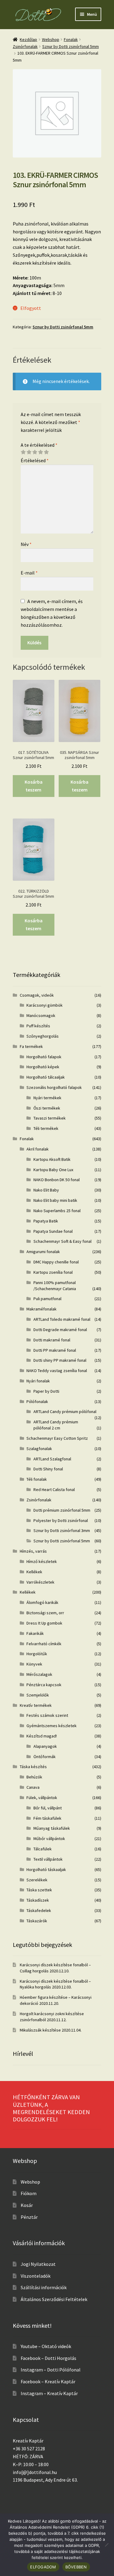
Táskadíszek (38, 1900)
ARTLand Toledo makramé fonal (62, 1319)
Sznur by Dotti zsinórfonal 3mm (62, 1530)
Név (26, 544)
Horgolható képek (43, 1067)
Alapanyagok (45, 1746)
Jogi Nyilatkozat (38, 2264)
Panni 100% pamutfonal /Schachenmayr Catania (55, 1286)
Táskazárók (37, 1921)
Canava (33, 1787)
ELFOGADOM (43, 2567)
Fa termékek (31, 1046)
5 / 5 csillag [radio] (46, 452)
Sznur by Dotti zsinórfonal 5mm (71, 46)
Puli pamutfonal (47, 1299)
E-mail (29, 573)
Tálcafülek (43, 1849)
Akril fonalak (38, 1149)
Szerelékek (37, 1880)
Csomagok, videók (37, 995)
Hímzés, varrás (33, 1551)
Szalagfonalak (39, 1449)
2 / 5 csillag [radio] (29, 452)
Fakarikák (35, 1633)
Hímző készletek (42, 1561)
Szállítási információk (44, 2287)
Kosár (27, 2205)
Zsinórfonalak (25, 46)
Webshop (51, 39)
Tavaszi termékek (50, 1118)
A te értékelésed (39, 445)
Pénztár (29, 2217)
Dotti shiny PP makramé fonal (60, 1360)
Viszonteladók (36, 2276)
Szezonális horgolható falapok (54, 1087)
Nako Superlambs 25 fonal (57, 1211)
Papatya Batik (46, 1221)
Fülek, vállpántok (42, 1798)
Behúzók (34, 1777)
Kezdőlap (28, 39)
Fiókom (29, 2193)
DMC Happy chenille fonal (56, 1262)
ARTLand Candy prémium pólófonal (65, 1412)
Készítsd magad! (42, 1736)
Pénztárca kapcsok (44, 1685)
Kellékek (34, 1572)
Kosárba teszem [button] (34, 786)
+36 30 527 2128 (29, 2449)
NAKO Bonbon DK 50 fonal (57, 1180)
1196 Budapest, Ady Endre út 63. (45, 2480)
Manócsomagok (41, 1015)
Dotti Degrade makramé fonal (60, 1330)
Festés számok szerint (47, 1715)
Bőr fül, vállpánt (48, 1808)
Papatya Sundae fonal (53, 1231)
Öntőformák (45, 1757)
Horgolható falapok (44, 1057)
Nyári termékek (47, 1098)
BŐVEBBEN (76, 2567)
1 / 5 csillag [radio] (23, 452)
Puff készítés (38, 1026)
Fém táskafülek (47, 1818)
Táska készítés (33, 1767)
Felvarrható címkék (44, 1644)
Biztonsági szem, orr (45, 1613)
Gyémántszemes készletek (52, 1726)
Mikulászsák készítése (40, 2030)
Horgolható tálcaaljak (46, 1077)
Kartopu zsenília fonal (53, 1272)
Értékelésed (35, 460)
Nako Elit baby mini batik (55, 1200)
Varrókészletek (40, 1582)
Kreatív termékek (36, 1705)
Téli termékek (46, 1128)
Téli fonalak (37, 1479)
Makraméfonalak (41, 1309)
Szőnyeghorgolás (43, 1036)
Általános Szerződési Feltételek (54, 2299)
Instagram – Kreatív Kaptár (49, 2393)
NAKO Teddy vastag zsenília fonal (57, 1371)
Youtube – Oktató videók (46, 2346)
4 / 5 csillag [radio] (40, 452)
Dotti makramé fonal (52, 1340)
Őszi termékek (47, 1108)
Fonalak (71, 39)
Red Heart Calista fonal (54, 1490)
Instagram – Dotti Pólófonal (51, 2370)
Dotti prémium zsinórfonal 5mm (62, 1510)
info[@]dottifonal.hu (35, 2472)
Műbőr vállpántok (49, 1839)
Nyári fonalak (38, 1381)
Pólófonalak (37, 1402)
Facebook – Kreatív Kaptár (48, 2381)
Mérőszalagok (39, 1674)
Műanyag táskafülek (52, 1828)
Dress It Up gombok (44, 1623)
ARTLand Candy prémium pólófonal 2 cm (56, 1425)
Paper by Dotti (46, 1391)
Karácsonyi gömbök (45, 1005)
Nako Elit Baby (46, 1190)
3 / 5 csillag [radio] (35, 452)
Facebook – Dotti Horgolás (48, 2358)
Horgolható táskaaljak (46, 1869)
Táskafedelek (39, 1910)
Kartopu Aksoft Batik (52, 1159)
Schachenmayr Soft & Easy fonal (62, 1241)
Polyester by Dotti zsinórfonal (61, 1520)
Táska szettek (39, 1890)
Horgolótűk (37, 1654)
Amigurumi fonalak (43, 1252)
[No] (106, 2545)
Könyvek (34, 1664)
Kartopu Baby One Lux (53, 1170)
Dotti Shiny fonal (48, 1469)
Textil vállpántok (48, 1859)
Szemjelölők (38, 1695)
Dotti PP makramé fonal (55, 1350)
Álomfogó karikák (42, 1602)
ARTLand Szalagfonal (52, 1459)
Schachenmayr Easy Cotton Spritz (57, 1438)
